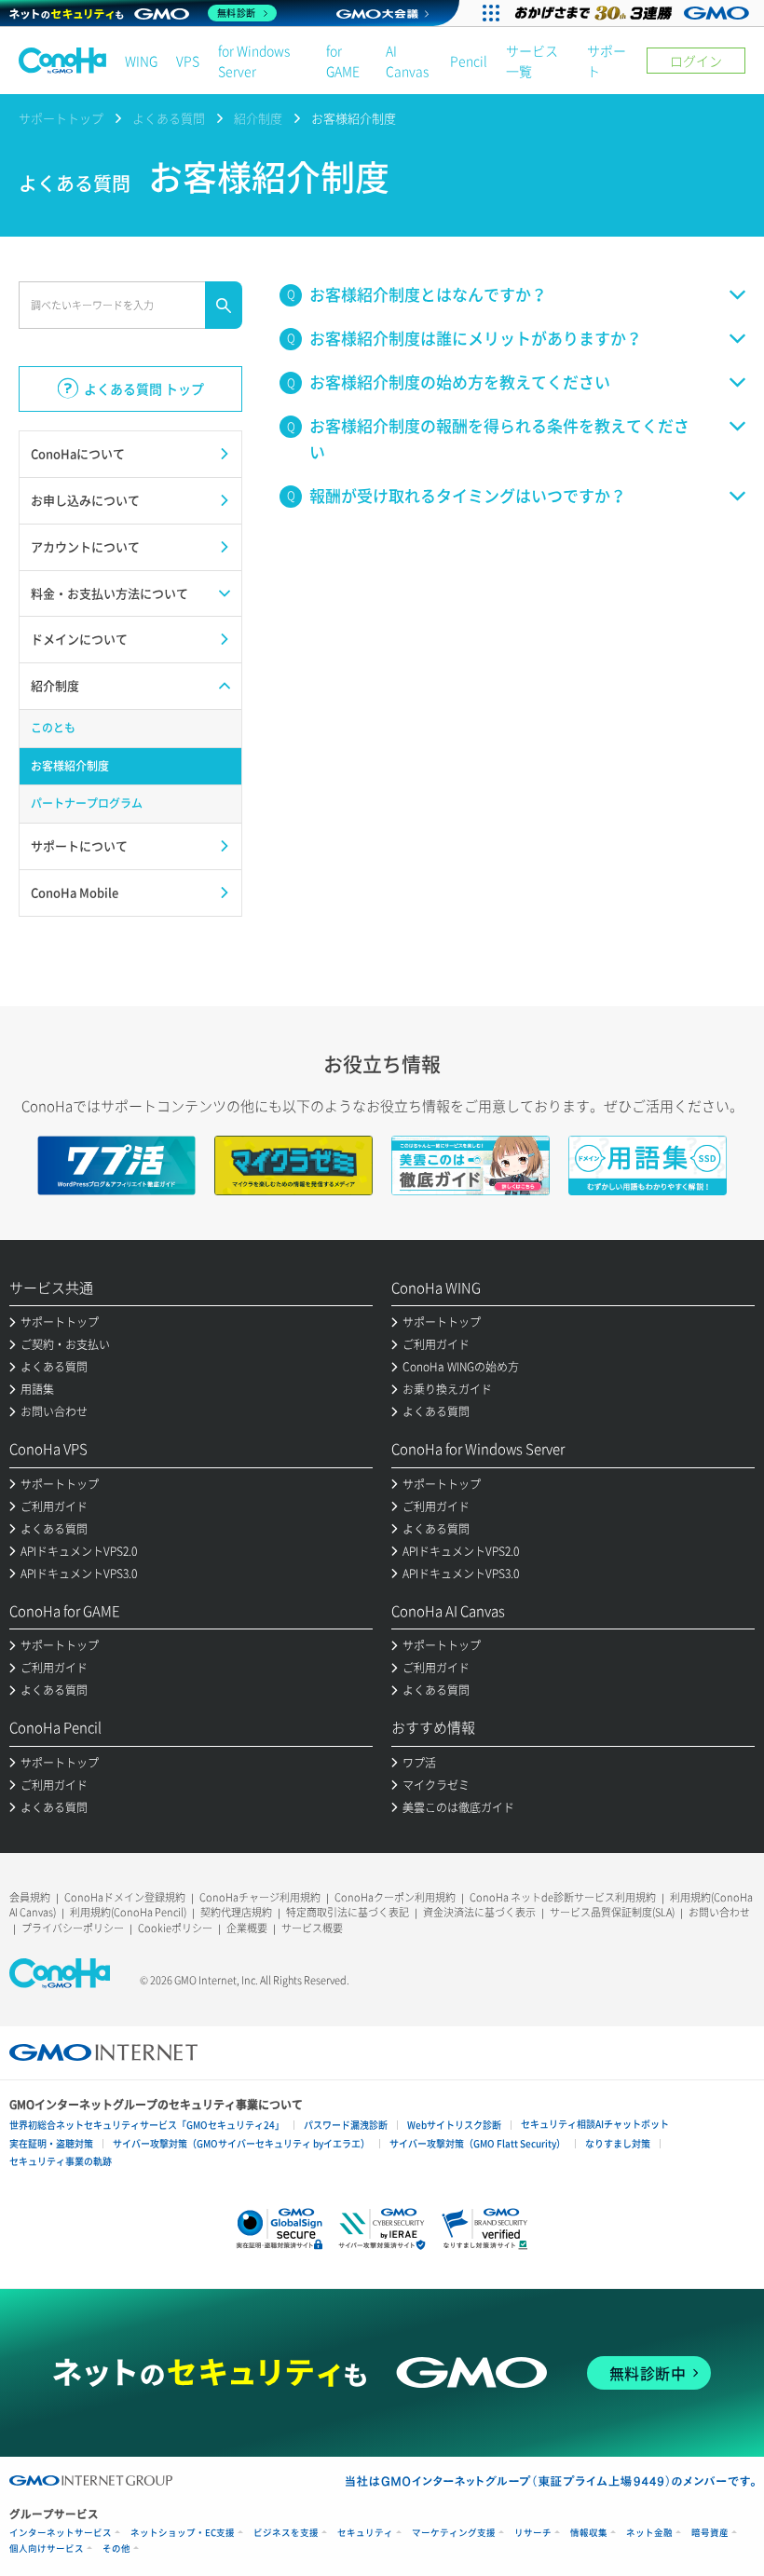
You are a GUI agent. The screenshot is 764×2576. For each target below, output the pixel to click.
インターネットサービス (61, 2533)
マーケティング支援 (454, 2533)
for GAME (343, 61)
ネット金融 (649, 2533)
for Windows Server (254, 61)
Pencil (469, 61)
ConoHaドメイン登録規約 (125, 1897)
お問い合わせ (719, 1912)
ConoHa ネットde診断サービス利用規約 (563, 1897)
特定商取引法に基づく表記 (348, 1912)
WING (141, 61)
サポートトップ (61, 118)
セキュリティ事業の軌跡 (61, 2161)
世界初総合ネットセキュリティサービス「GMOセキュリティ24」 (147, 2125)
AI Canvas (407, 61)
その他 (116, 2549)
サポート (607, 61)
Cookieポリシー (175, 1928)
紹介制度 (258, 118)
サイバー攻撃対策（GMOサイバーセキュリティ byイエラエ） (241, 2143)
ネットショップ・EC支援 (183, 2533)
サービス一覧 (532, 61)
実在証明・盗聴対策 (51, 2143)
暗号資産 (710, 2533)
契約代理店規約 (236, 1912)
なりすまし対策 (618, 2143)
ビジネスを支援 (286, 2533)
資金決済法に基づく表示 (479, 1912)
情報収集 (589, 2533)
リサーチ (533, 2533)
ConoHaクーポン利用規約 (395, 1897)
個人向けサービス (47, 2549)
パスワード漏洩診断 (346, 2125)
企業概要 (247, 1928)
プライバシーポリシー (73, 1928)
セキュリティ (365, 2533)
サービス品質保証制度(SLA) (612, 1912)
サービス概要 (312, 1928)
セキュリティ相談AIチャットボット (595, 2124)
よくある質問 (169, 118)
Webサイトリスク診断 (454, 2125)
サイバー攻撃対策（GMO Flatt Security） (477, 2143)
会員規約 (30, 1897)
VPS (188, 61)
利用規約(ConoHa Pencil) (128, 1912)
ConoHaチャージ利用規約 (260, 1897)
